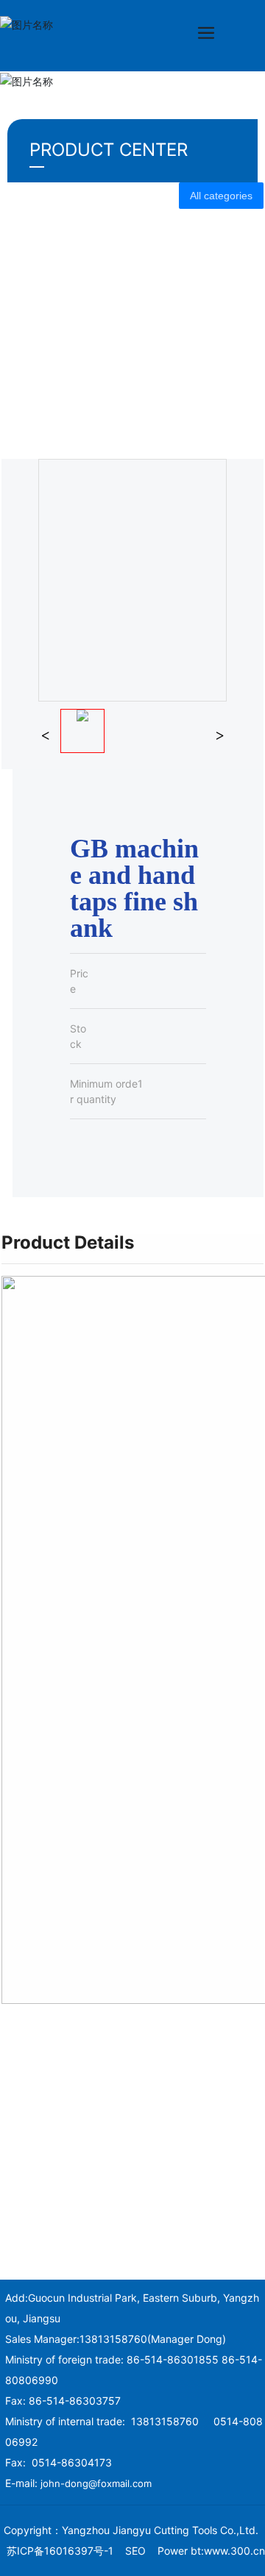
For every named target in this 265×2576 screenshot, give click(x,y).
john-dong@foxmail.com (96, 2483)
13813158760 (113, 2339)
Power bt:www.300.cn (211, 2551)
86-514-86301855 (173, 2359)
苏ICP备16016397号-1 (60, 2551)
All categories (221, 196)
